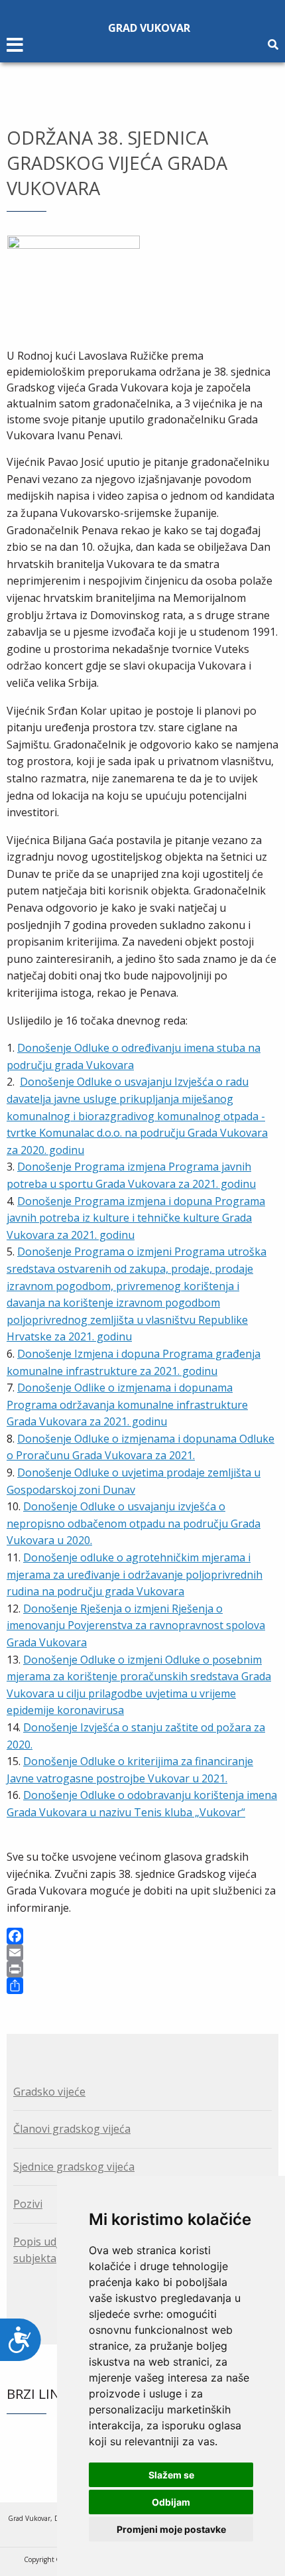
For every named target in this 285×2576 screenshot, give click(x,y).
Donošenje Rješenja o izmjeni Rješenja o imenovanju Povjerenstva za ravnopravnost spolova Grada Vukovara (136, 1625)
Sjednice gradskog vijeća (74, 2167)
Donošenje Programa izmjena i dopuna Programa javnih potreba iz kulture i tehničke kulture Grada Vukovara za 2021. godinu (136, 1218)
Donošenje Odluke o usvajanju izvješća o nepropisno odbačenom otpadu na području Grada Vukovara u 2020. (134, 1523)
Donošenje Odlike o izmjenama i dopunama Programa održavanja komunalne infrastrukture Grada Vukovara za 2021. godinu (127, 1404)
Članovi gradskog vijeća (72, 2129)
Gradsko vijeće (49, 2092)
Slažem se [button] (171, 2475)
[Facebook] (142, 1936)
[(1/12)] (74, 280)
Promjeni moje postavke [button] (171, 2529)
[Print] (142, 1969)
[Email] (142, 1953)
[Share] (142, 1986)
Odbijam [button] (171, 2502)
